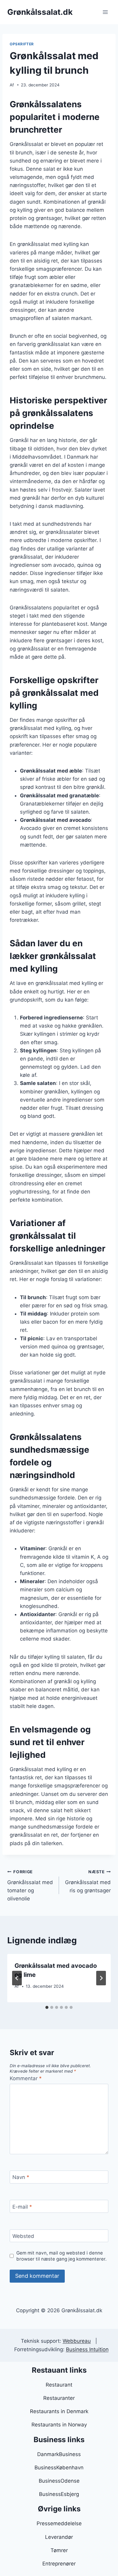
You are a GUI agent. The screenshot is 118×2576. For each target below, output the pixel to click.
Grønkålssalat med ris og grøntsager (88, 1881)
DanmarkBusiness (59, 2454)
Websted (23, 2236)
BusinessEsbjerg (59, 2494)
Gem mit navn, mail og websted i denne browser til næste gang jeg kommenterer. (61, 2256)
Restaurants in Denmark (59, 2411)
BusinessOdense (59, 2481)
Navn (21, 2177)
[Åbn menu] (105, 12)
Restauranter (59, 2398)
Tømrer (59, 2550)
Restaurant (59, 2385)
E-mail (22, 2206)
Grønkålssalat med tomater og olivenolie (30, 1885)
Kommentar (26, 2078)
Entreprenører (59, 2564)
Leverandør (59, 2537)
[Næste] (101, 1978)
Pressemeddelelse (59, 2523)
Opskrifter (22, 44)
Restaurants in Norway (59, 2425)
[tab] (47, 2007)
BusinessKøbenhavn (59, 2468)
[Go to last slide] (17, 1978)
